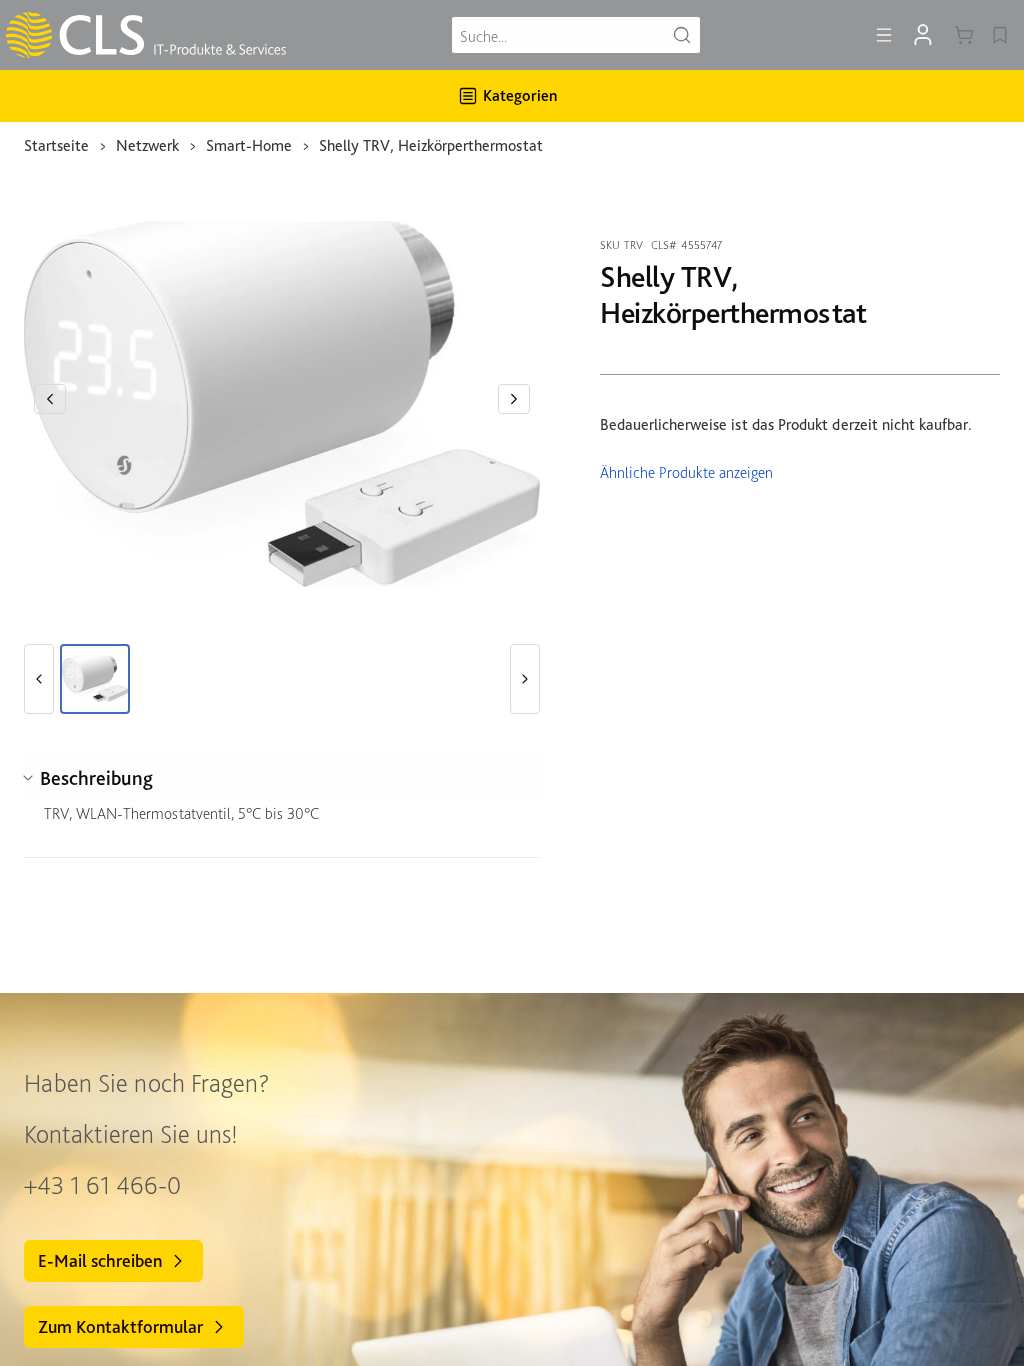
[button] (50, 399)
